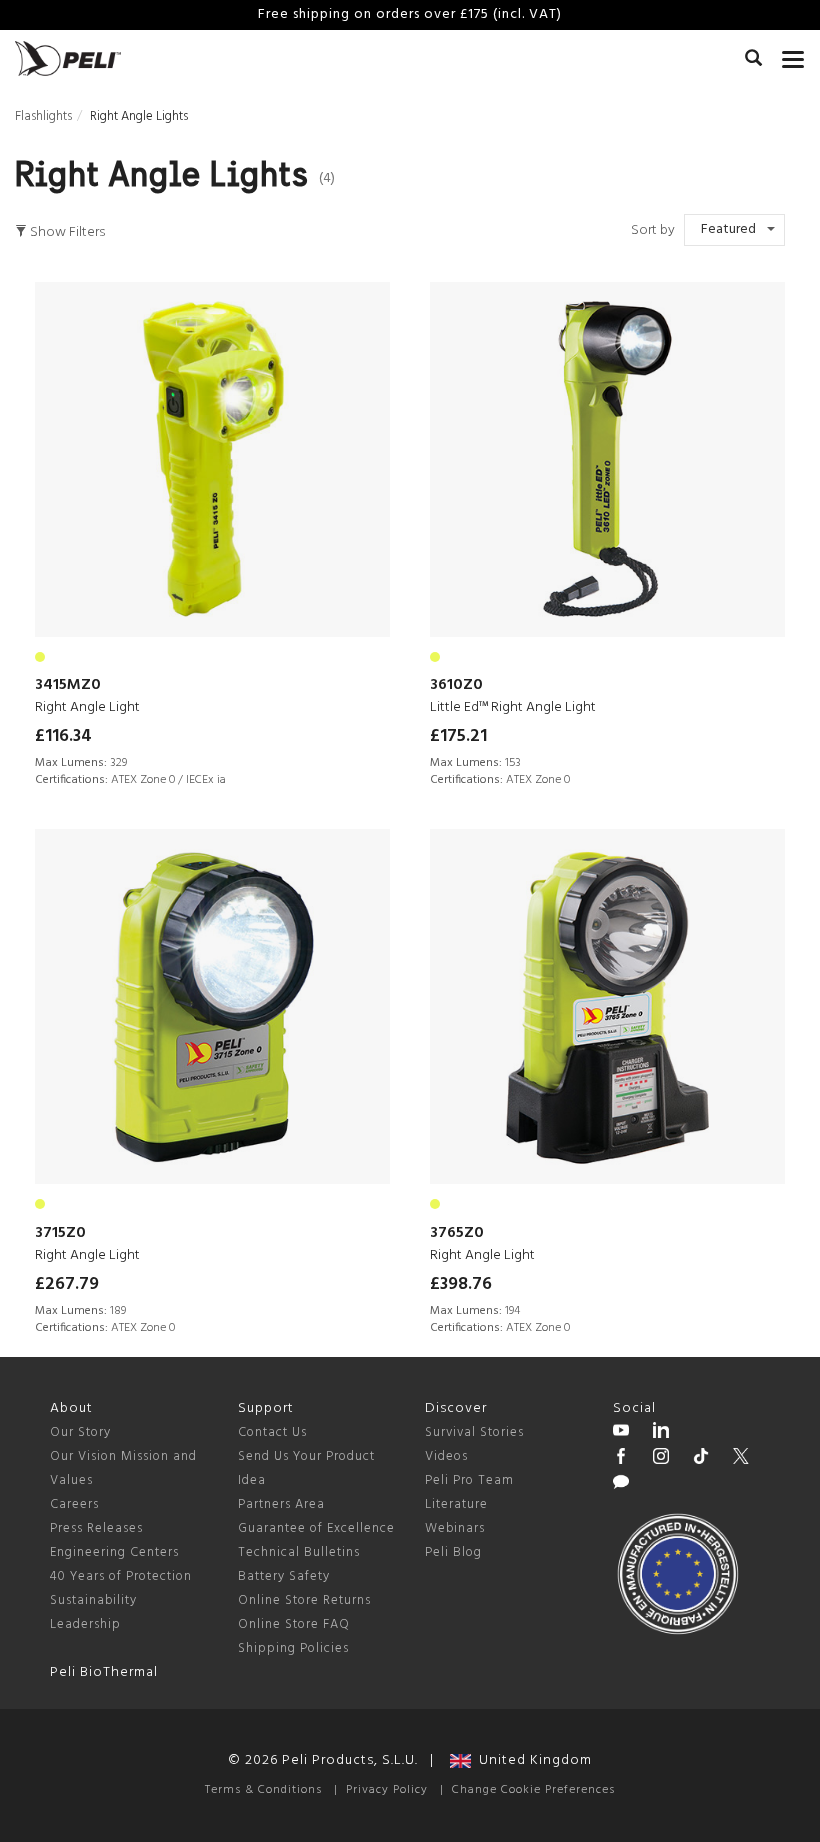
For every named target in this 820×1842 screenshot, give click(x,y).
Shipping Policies (293, 1648)
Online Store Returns (304, 1600)
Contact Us (272, 1432)
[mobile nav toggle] (793, 55)
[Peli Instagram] (661, 1459)
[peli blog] (621, 1485)
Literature (456, 1504)
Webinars (455, 1528)
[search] (753, 61)
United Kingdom (531, 1760)
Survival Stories (474, 1432)
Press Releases (96, 1528)
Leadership (85, 1624)
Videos (446, 1456)
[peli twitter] (741, 1459)
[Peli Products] (621, 1459)
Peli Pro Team (469, 1480)
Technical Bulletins (299, 1552)
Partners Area (281, 1504)
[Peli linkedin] (661, 1433)
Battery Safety (284, 1576)
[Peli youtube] (621, 1433)
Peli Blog (453, 1552)
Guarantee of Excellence (316, 1528)
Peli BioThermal (104, 1672)
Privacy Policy (387, 1790)
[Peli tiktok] (701, 1459)
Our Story (80, 1432)
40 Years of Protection (121, 1576)
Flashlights (43, 116)
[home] (68, 58)
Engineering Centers (114, 1552)
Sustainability (93, 1600)
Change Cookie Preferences (533, 1790)
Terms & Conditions (263, 1790)
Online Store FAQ (294, 1624)
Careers (74, 1504)
